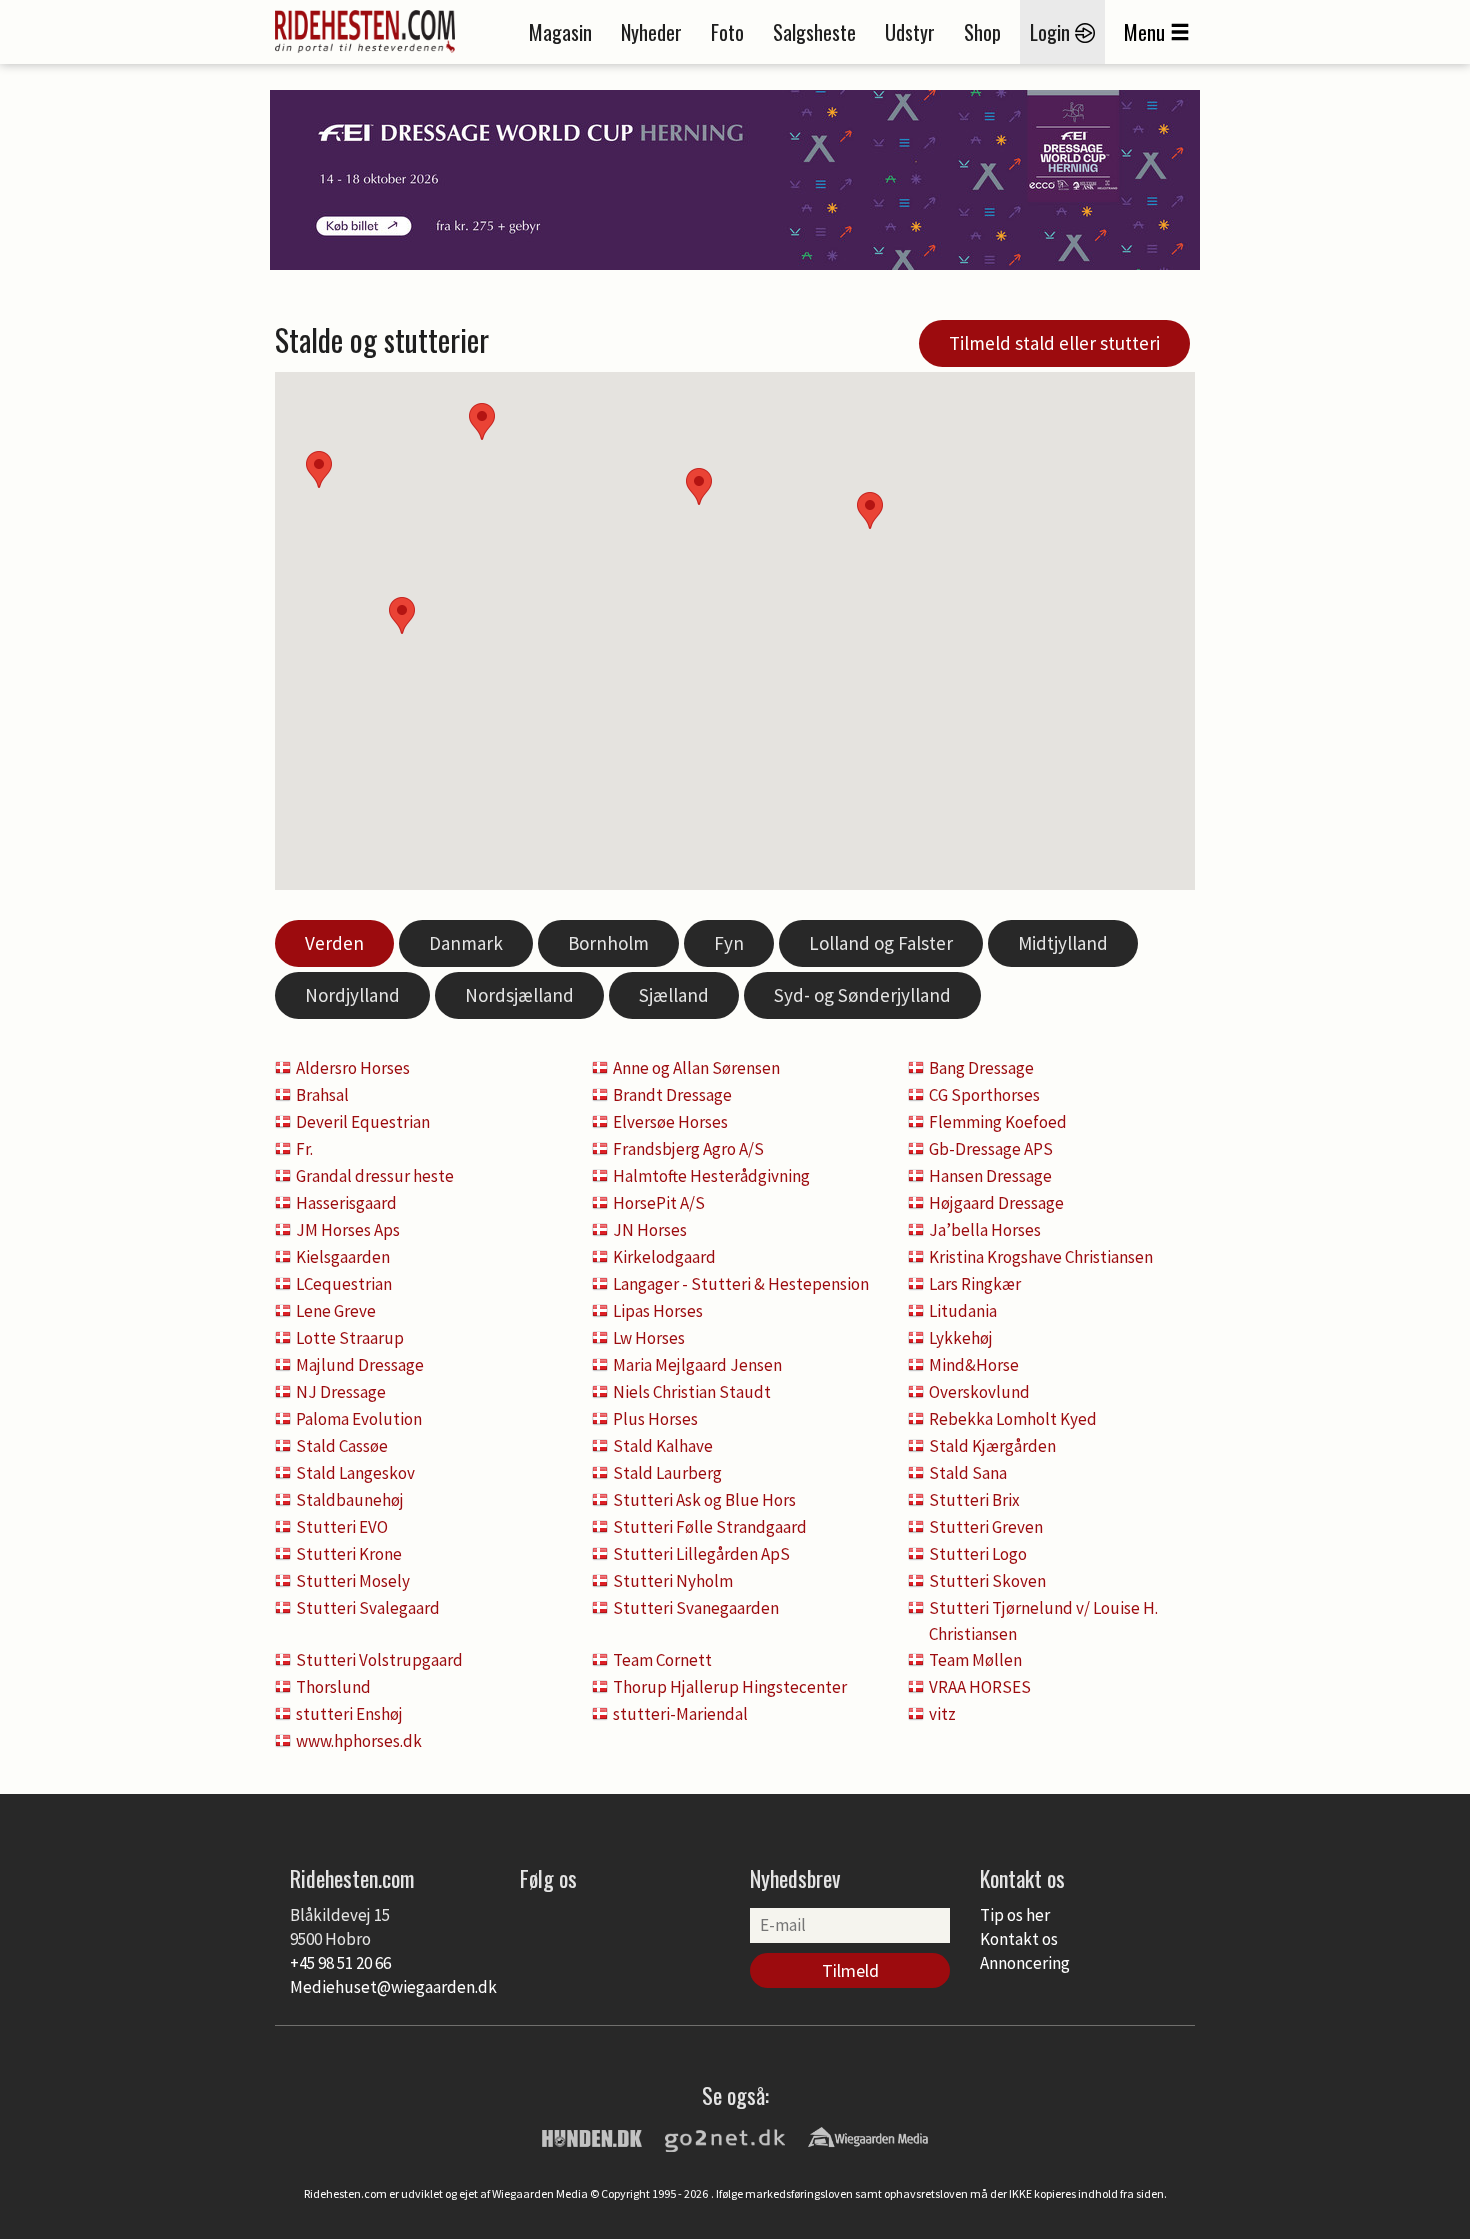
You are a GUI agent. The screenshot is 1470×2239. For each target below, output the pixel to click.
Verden (334, 943)
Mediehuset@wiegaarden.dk (393, 1987)
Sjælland (674, 995)
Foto (727, 32)
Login (1052, 32)
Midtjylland (1063, 943)
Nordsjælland (519, 995)
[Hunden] (592, 2136)
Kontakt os (1019, 1939)
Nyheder (651, 32)
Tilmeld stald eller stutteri (1054, 343)
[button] (870, 510)
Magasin (560, 32)
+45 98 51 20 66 (340, 1963)
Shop (982, 32)
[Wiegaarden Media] (868, 2136)
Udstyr (910, 32)
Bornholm (608, 943)
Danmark (466, 943)
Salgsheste (814, 32)
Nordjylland (352, 995)
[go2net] (725, 2136)
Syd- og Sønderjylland (862, 995)
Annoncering (1025, 1963)
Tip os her (1015, 1915)
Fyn (729, 943)
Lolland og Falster (881, 943)
